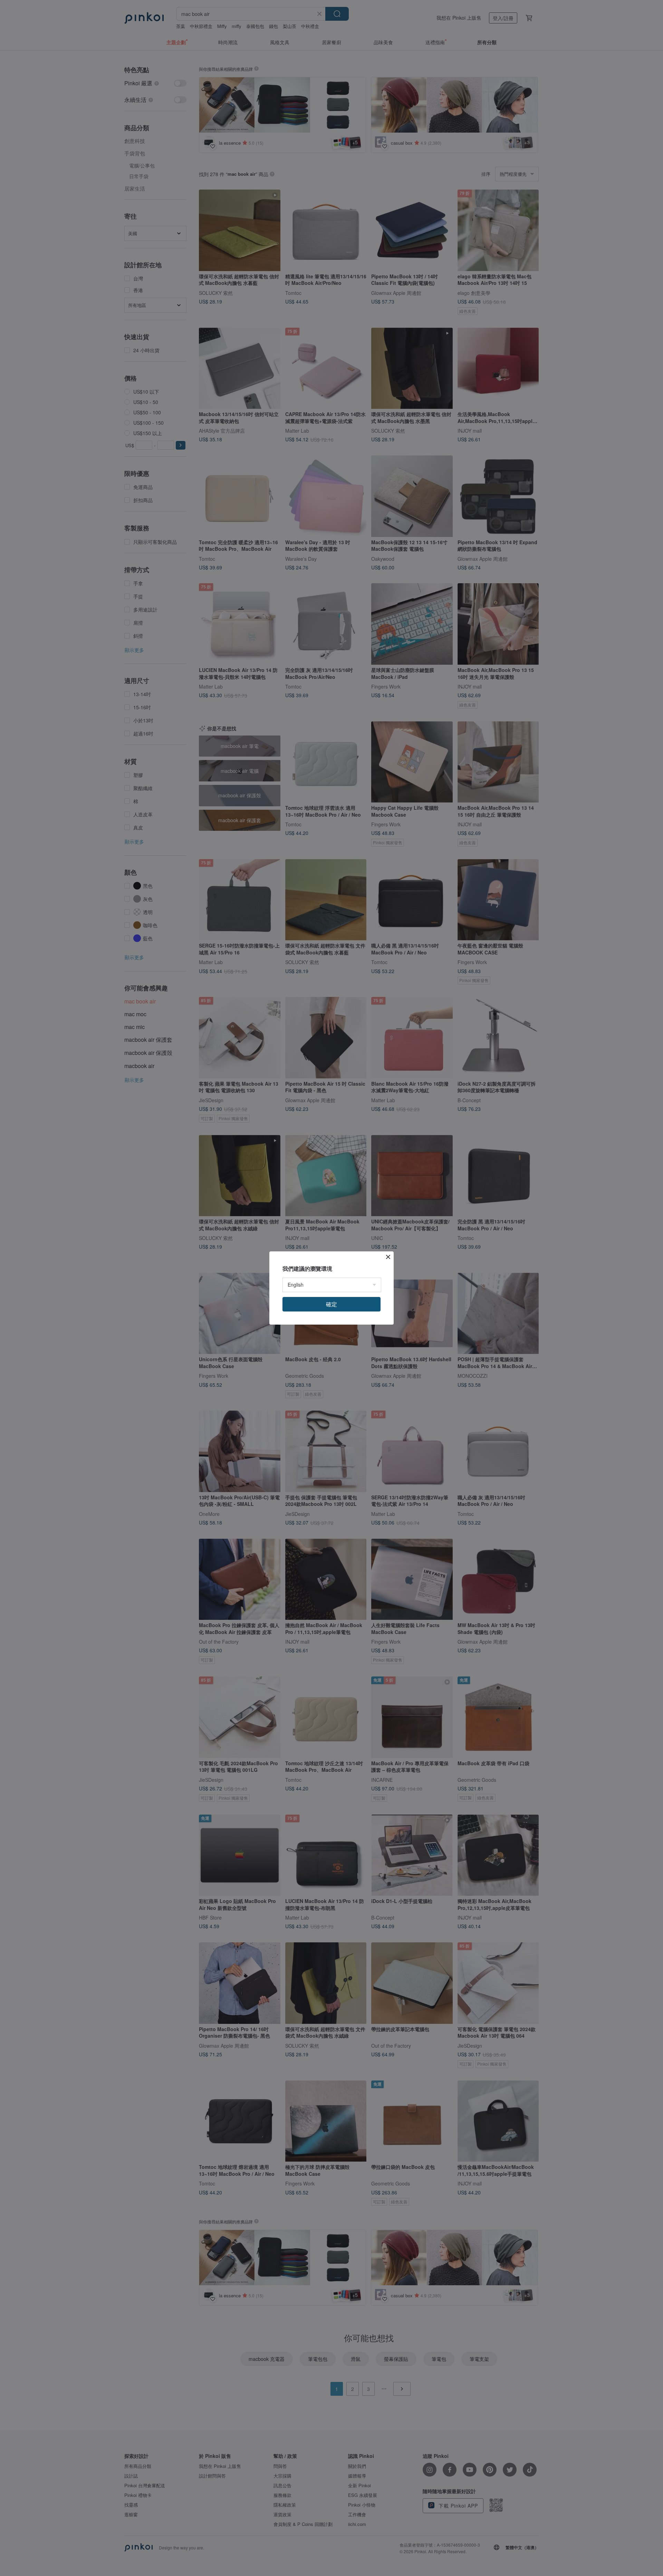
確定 (331, 1304)
